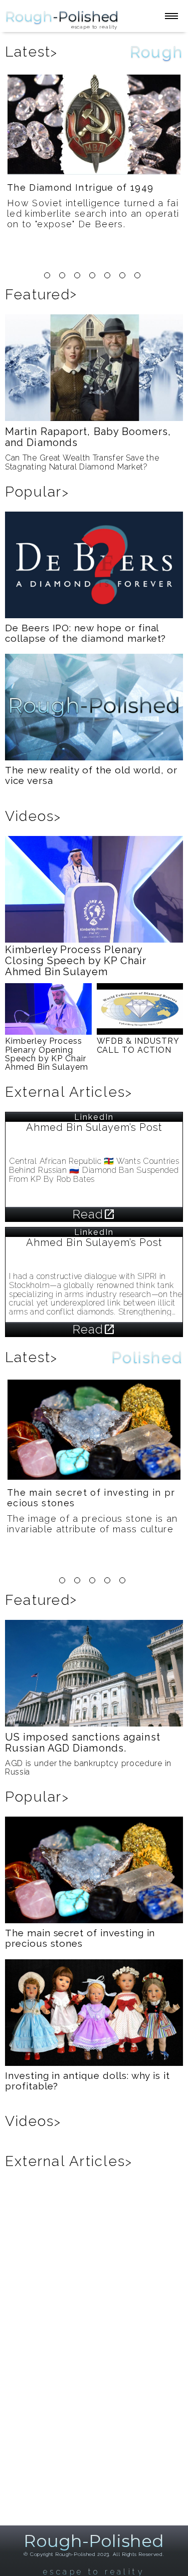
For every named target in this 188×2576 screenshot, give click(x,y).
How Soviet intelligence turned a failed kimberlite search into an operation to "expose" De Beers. (93, 213)
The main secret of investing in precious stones (91, 1498)
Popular (37, 492)
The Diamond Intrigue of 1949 (80, 187)
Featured (41, 295)
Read (94, 1214)
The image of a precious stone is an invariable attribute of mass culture (92, 1524)
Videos (33, 816)
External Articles (69, 1092)
